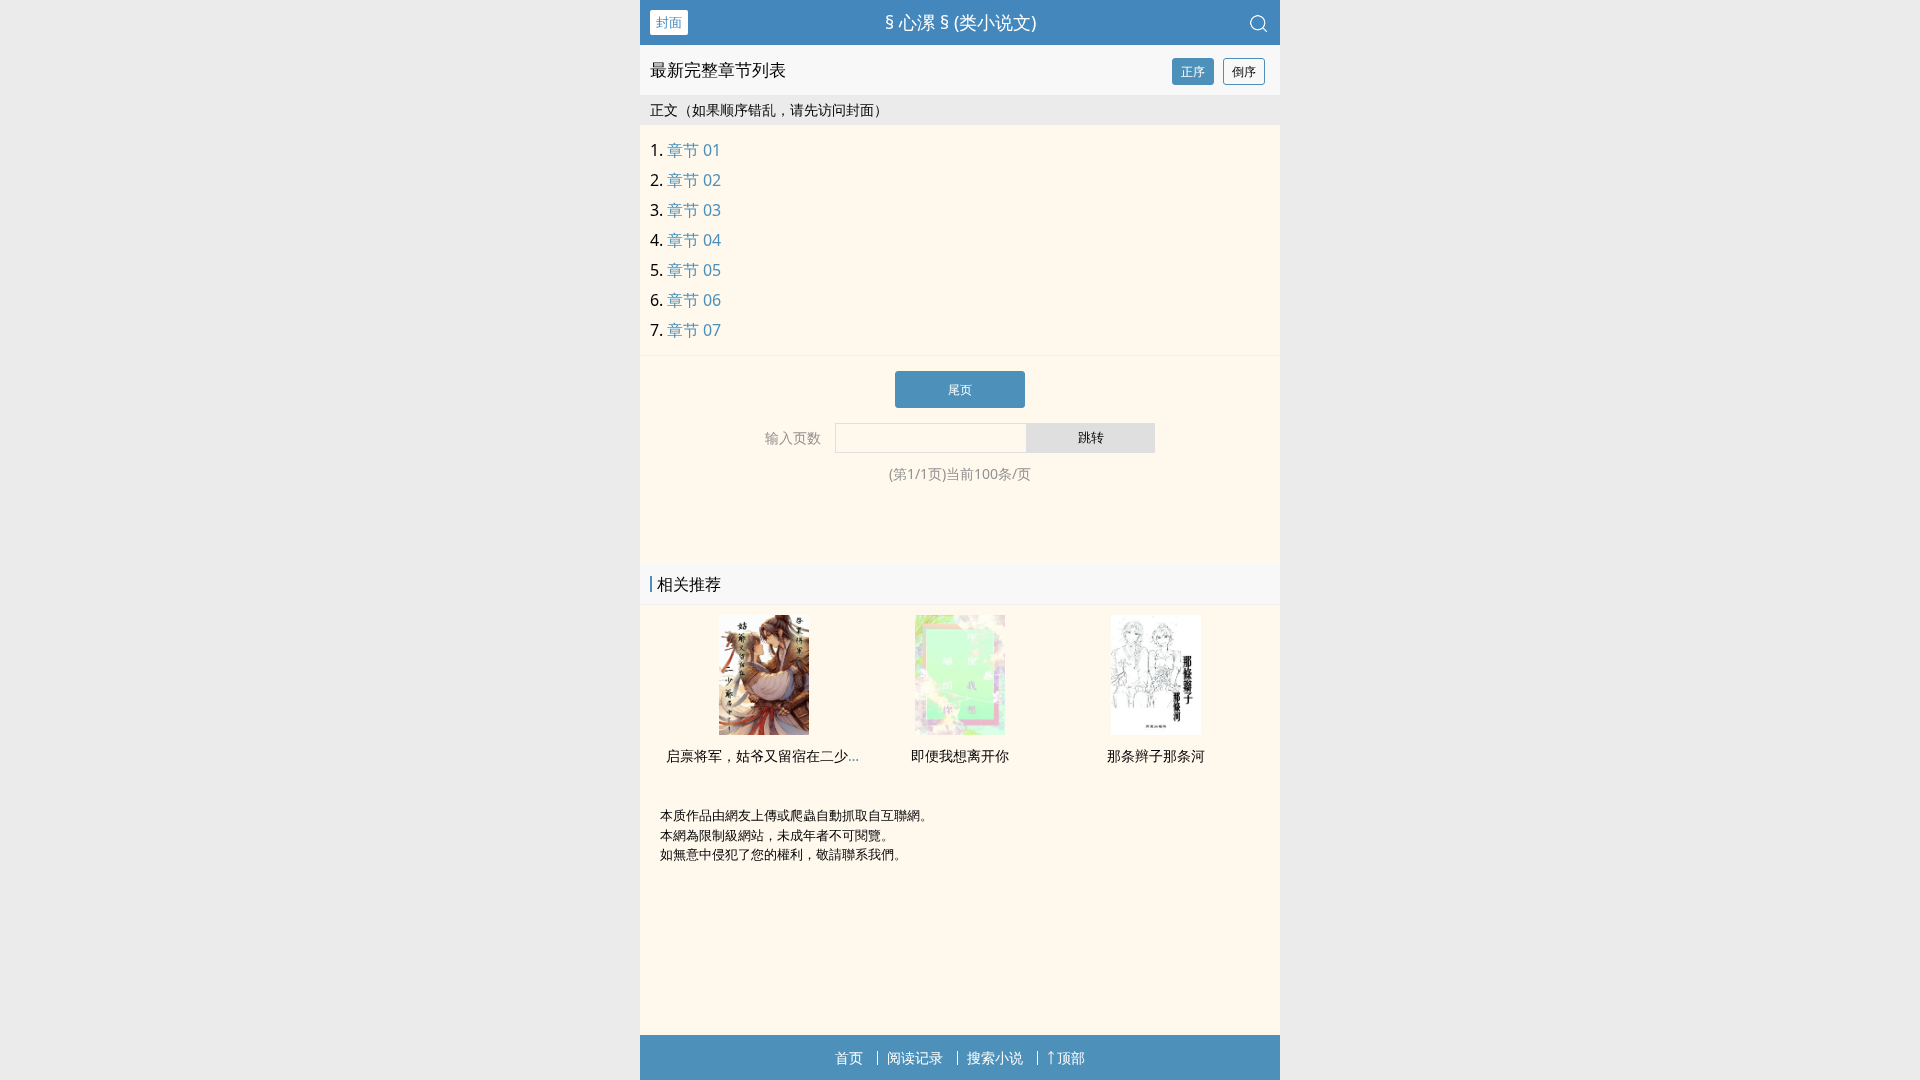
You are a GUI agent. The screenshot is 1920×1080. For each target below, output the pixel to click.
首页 (849, 1057)
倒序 (1244, 71)
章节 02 (694, 180)
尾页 (960, 389)
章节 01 (694, 150)
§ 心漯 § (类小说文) (960, 22)
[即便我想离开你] (960, 729)
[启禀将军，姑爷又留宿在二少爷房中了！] (764, 729)
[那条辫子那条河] (1156, 729)
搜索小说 (995, 1057)
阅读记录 (915, 1057)
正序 (1193, 71)
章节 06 (694, 300)
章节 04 (694, 240)
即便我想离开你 (960, 755)
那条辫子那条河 (1156, 755)
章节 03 (694, 210)
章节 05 (694, 270)
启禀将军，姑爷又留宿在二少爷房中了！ (792, 755)
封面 (669, 22)
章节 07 (694, 330)
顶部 (1071, 1057)
